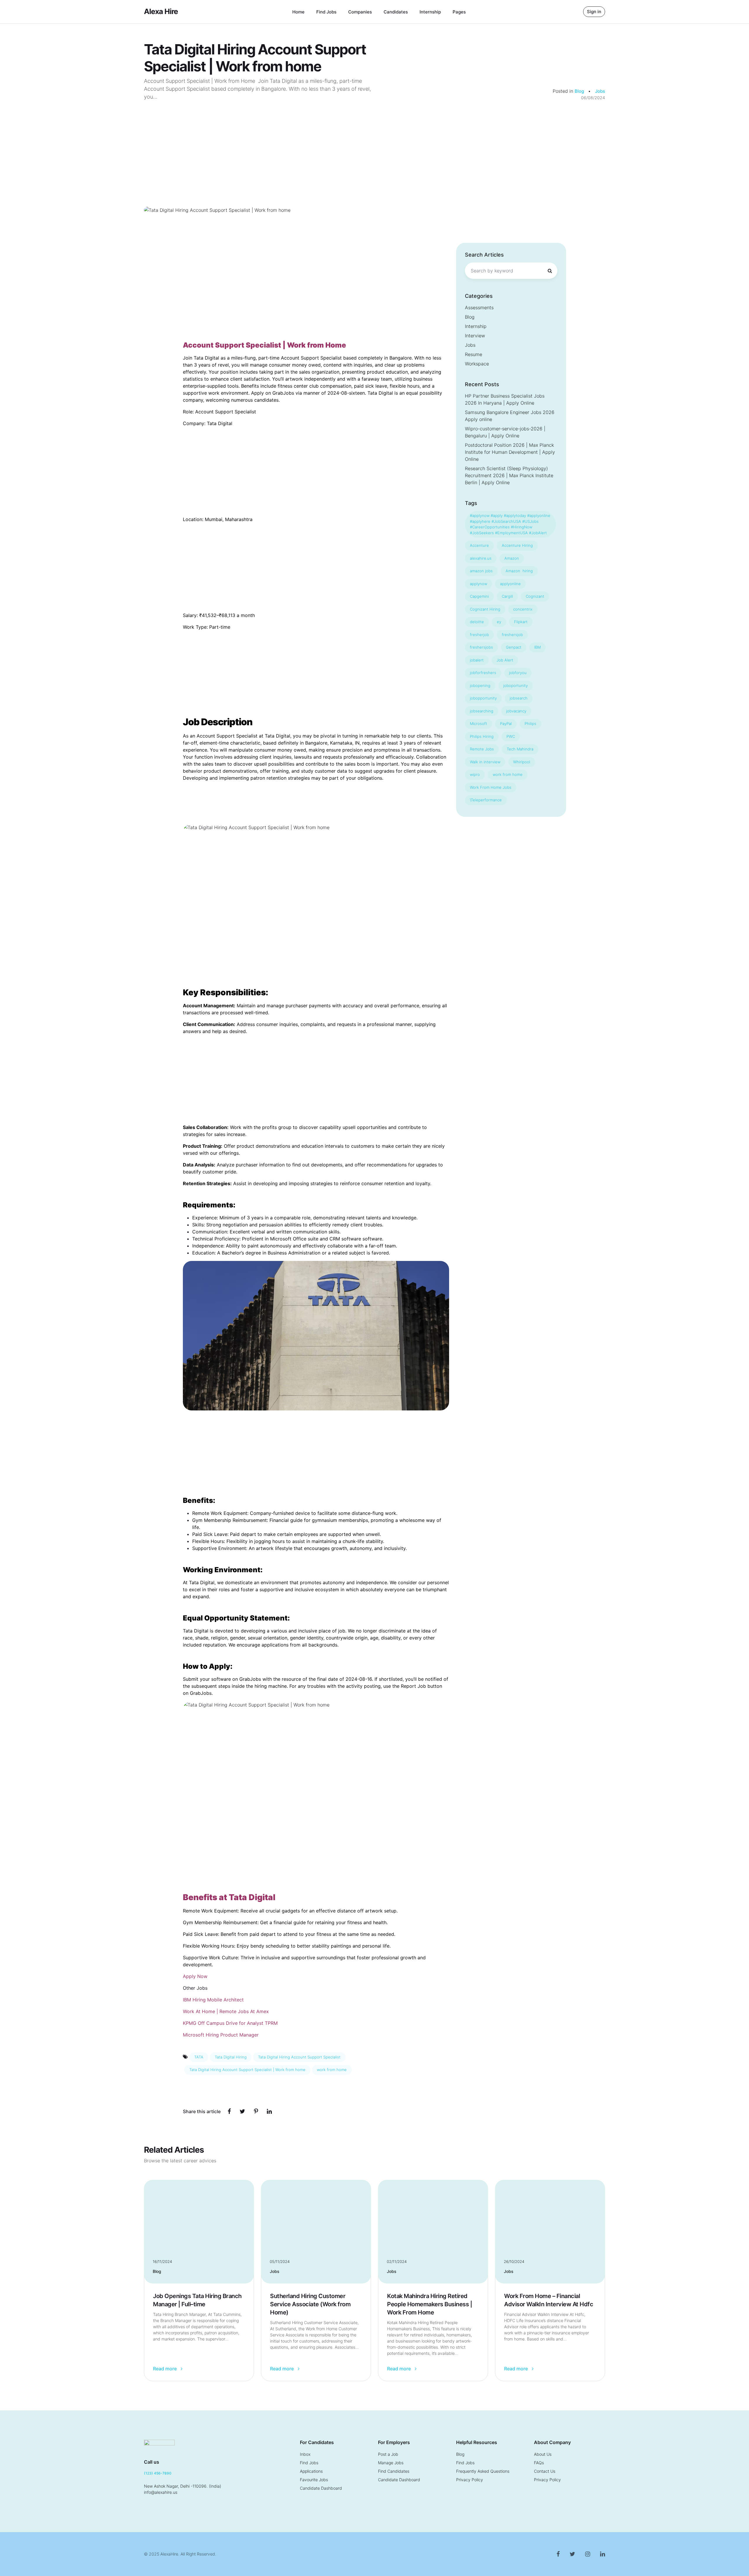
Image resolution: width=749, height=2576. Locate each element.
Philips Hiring (482, 736)
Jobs (600, 91)
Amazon (512, 558)
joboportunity (516, 685)
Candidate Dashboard (321, 2488)
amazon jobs (481, 571)
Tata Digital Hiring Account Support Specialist (299, 2057)
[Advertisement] (374, 145)
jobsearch (519, 698)
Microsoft (479, 724)
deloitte (477, 622)
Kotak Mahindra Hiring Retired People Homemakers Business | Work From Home (430, 2304)
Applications (311, 2471)
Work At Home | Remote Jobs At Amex (226, 2011)
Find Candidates (394, 2471)
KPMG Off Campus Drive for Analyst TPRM (230, 2023)
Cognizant (535, 596)
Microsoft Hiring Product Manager (221, 2035)
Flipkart (521, 622)
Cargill (507, 596)
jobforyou (518, 673)
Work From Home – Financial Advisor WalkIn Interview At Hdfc (549, 2300)
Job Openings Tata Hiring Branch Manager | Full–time (197, 2300)
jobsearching (482, 711)
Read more (165, 2369)
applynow (479, 584)
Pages (459, 12)
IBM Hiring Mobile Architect (213, 2000)
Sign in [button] (594, 12)
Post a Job (388, 2454)
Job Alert (505, 660)
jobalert (477, 660)
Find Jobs (326, 12)
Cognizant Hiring (485, 609)
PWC (511, 736)
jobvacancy (516, 711)
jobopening (480, 685)
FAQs (539, 2463)
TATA (199, 2057)
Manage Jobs (391, 2463)
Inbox (305, 2454)
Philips (530, 724)
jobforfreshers (483, 673)
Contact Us (545, 2471)
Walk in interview (485, 762)
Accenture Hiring (517, 545)
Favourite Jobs (314, 2480)
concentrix (523, 609)
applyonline (510, 584)
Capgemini (479, 596)
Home (298, 12)
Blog (580, 91)
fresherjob (479, 635)
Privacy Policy (470, 2480)
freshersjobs (481, 647)
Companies (360, 12)
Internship (430, 12)
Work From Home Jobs (491, 787)
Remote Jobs (482, 749)
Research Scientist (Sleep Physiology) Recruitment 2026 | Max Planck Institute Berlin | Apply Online (509, 475)
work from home (332, 2070)
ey (499, 622)
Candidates (396, 12)
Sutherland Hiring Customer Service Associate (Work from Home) (310, 2304)
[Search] (550, 271)
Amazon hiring (519, 571)
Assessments (479, 307)
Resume (474, 354)
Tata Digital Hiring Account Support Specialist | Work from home (247, 2070)
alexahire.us (481, 558)
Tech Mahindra (520, 749)
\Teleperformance (486, 800)
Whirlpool (522, 762)
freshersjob (512, 635)
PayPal (506, 724)
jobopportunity (483, 698)
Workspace (477, 364)
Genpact (514, 647)
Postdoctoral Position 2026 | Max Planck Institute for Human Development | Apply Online (510, 452)
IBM (537, 647)
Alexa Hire (161, 11)
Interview (475, 336)
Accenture (479, 545)
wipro (475, 774)
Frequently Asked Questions (483, 2471)
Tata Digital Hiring (231, 2057)
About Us (543, 2454)
